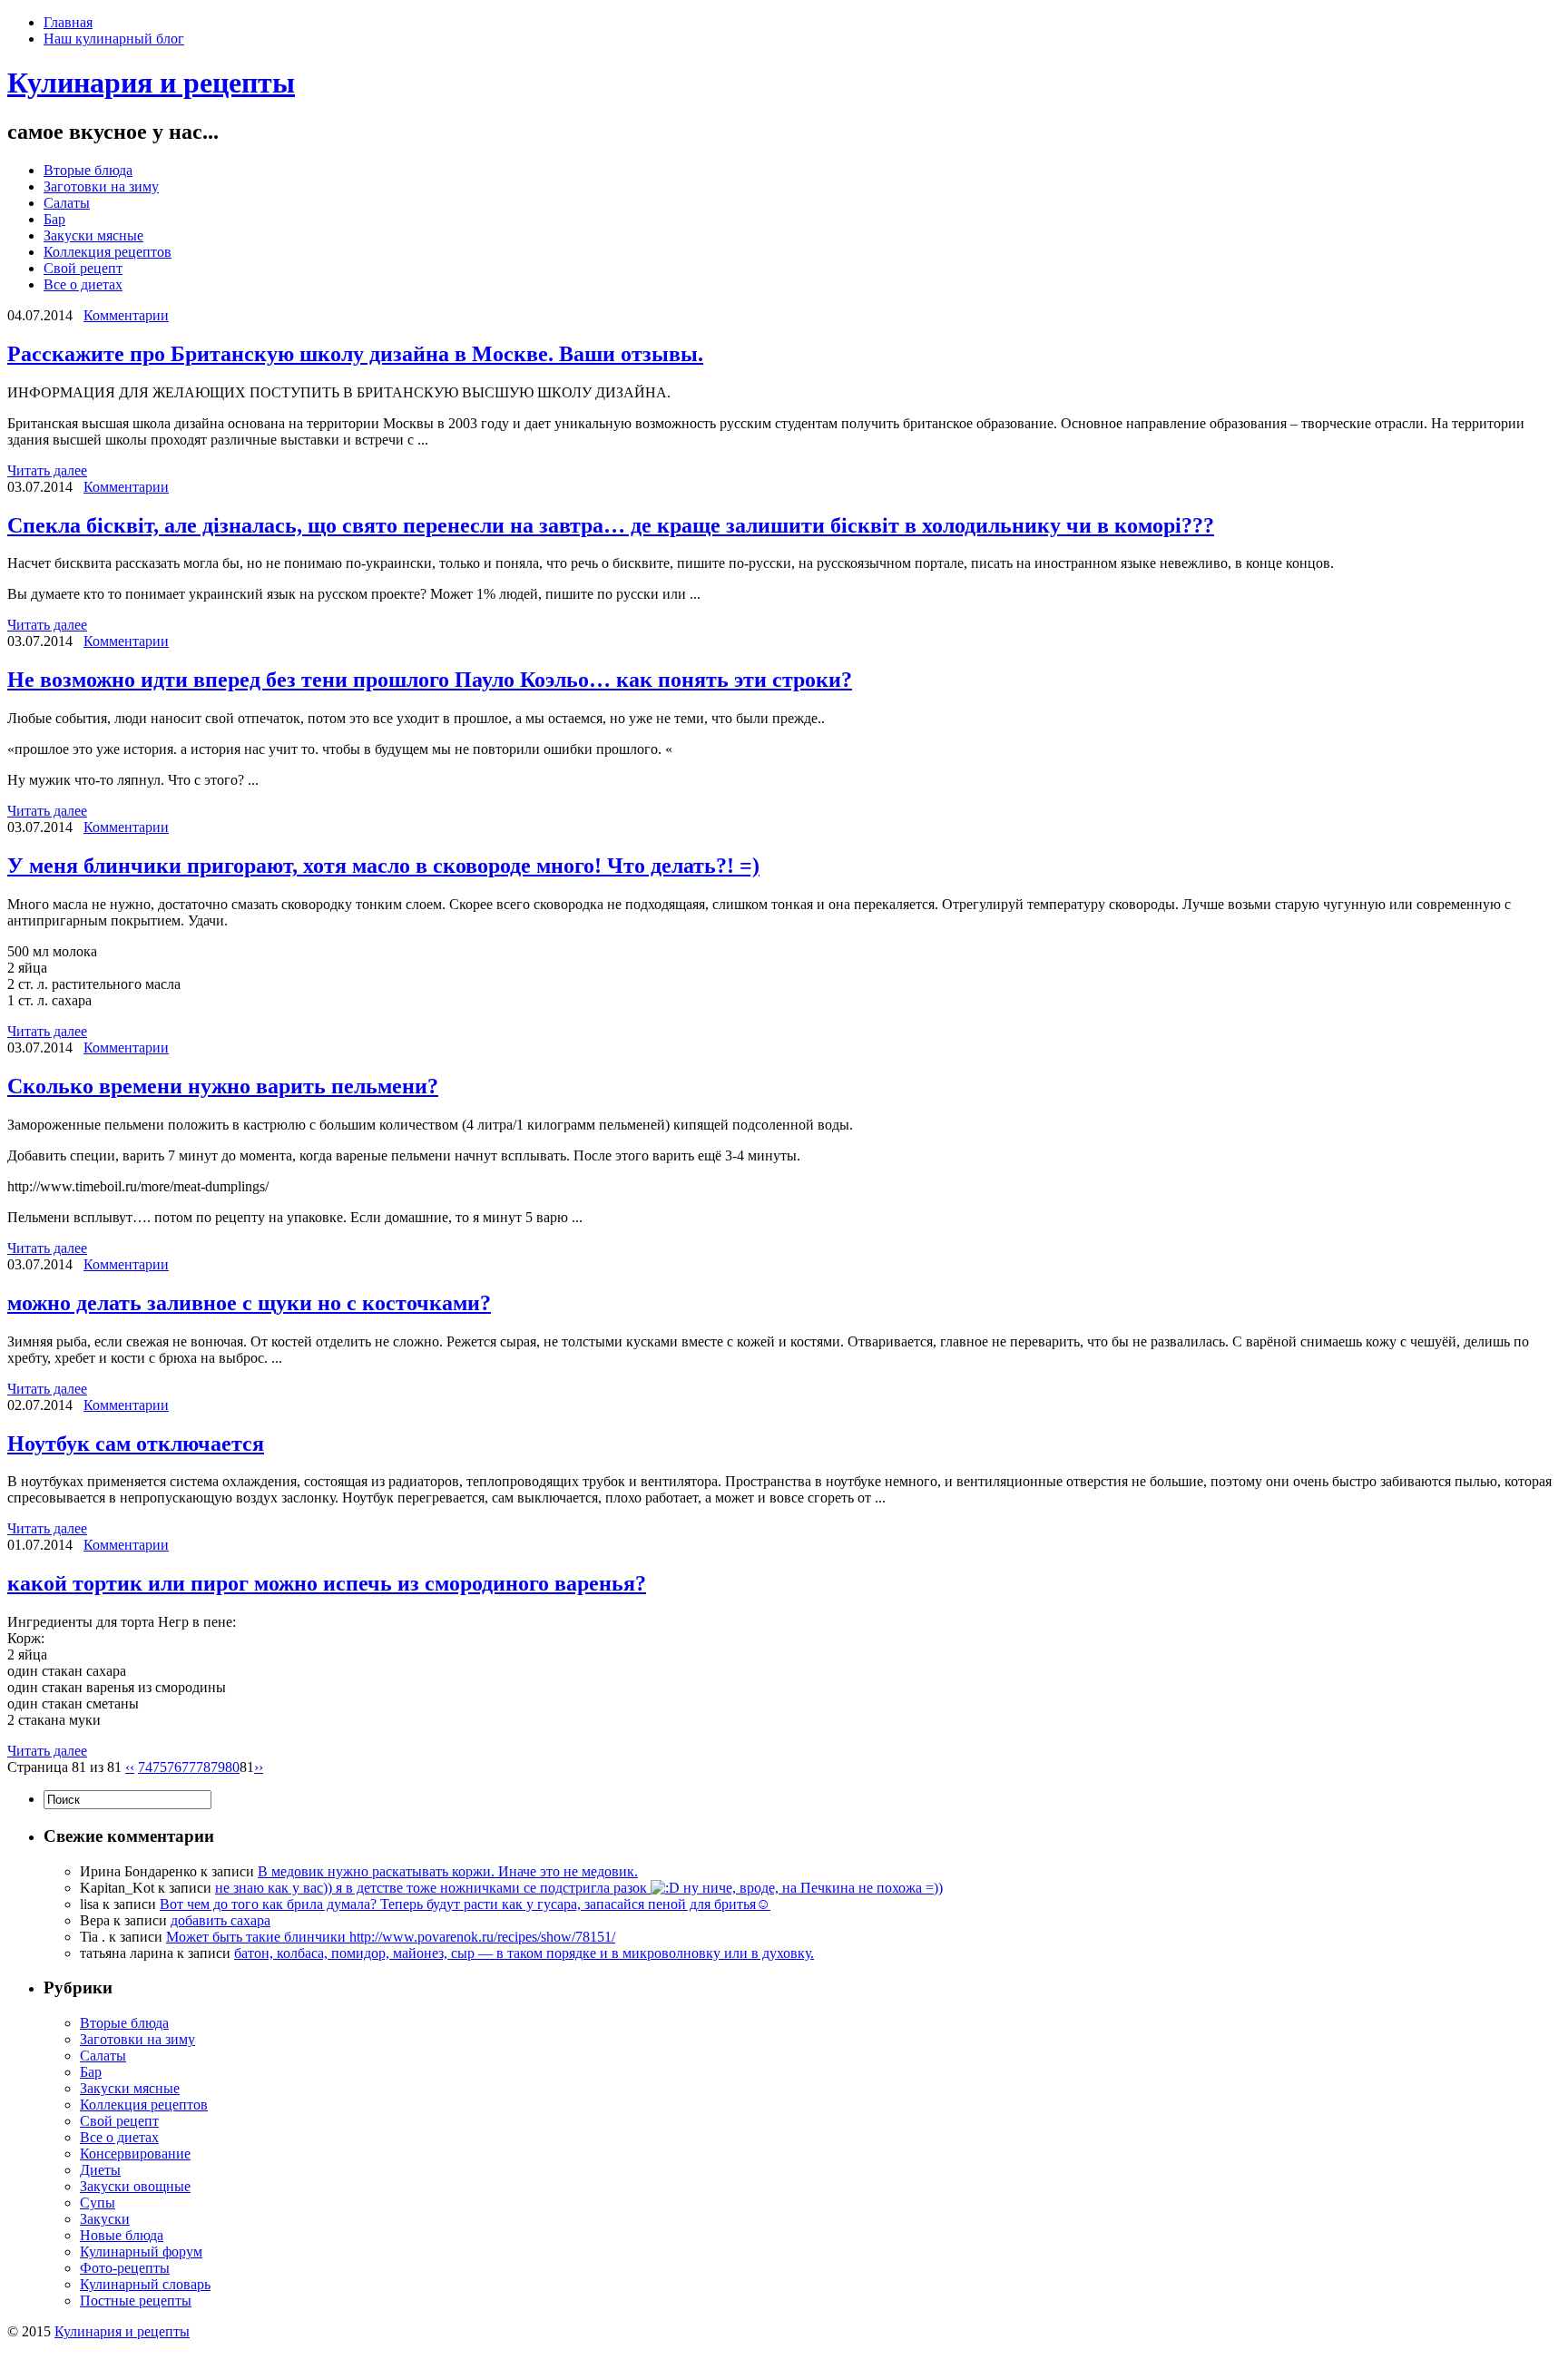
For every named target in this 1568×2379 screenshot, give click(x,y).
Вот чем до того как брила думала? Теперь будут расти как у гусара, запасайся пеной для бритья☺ (465, 1904)
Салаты (67, 203)
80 (232, 1767)
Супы (98, 2203)
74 (145, 1767)
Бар (54, 219)
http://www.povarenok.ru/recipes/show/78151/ (482, 1937)
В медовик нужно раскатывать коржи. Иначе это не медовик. (448, 1871)
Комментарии (126, 315)
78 (203, 1767)
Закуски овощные (135, 2186)
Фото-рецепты (125, 2268)
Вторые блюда (88, 170)
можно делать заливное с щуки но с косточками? (249, 1303)
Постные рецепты (136, 2301)
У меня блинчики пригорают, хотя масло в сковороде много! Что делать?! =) (383, 866)
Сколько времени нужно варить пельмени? (223, 1086)
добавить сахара (220, 1920)
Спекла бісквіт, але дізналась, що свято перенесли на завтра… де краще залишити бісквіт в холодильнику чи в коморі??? (611, 525)
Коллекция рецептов (108, 252)
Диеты (100, 2170)
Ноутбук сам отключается (136, 1444)
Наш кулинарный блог (114, 39)
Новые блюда (122, 2235)
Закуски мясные (93, 235)
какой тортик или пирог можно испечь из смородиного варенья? (327, 1583)
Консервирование (135, 2154)
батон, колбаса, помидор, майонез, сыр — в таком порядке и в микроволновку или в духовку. (524, 1953)
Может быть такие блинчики (258, 1937)
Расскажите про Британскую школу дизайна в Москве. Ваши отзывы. (355, 354)
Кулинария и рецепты (151, 83)
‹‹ (130, 1767)
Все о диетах (83, 284)
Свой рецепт (83, 268)
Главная (68, 22)
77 (189, 1767)
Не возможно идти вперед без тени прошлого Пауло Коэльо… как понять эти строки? (430, 680)
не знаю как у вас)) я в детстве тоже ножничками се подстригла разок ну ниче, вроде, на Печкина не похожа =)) (579, 1888)
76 (174, 1767)
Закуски (105, 2219)
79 (218, 1767)
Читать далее (47, 470)
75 (160, 1767)
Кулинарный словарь (145, 2284)
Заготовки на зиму (101, 186)
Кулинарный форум (141, 2252)
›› (259, 1767)
